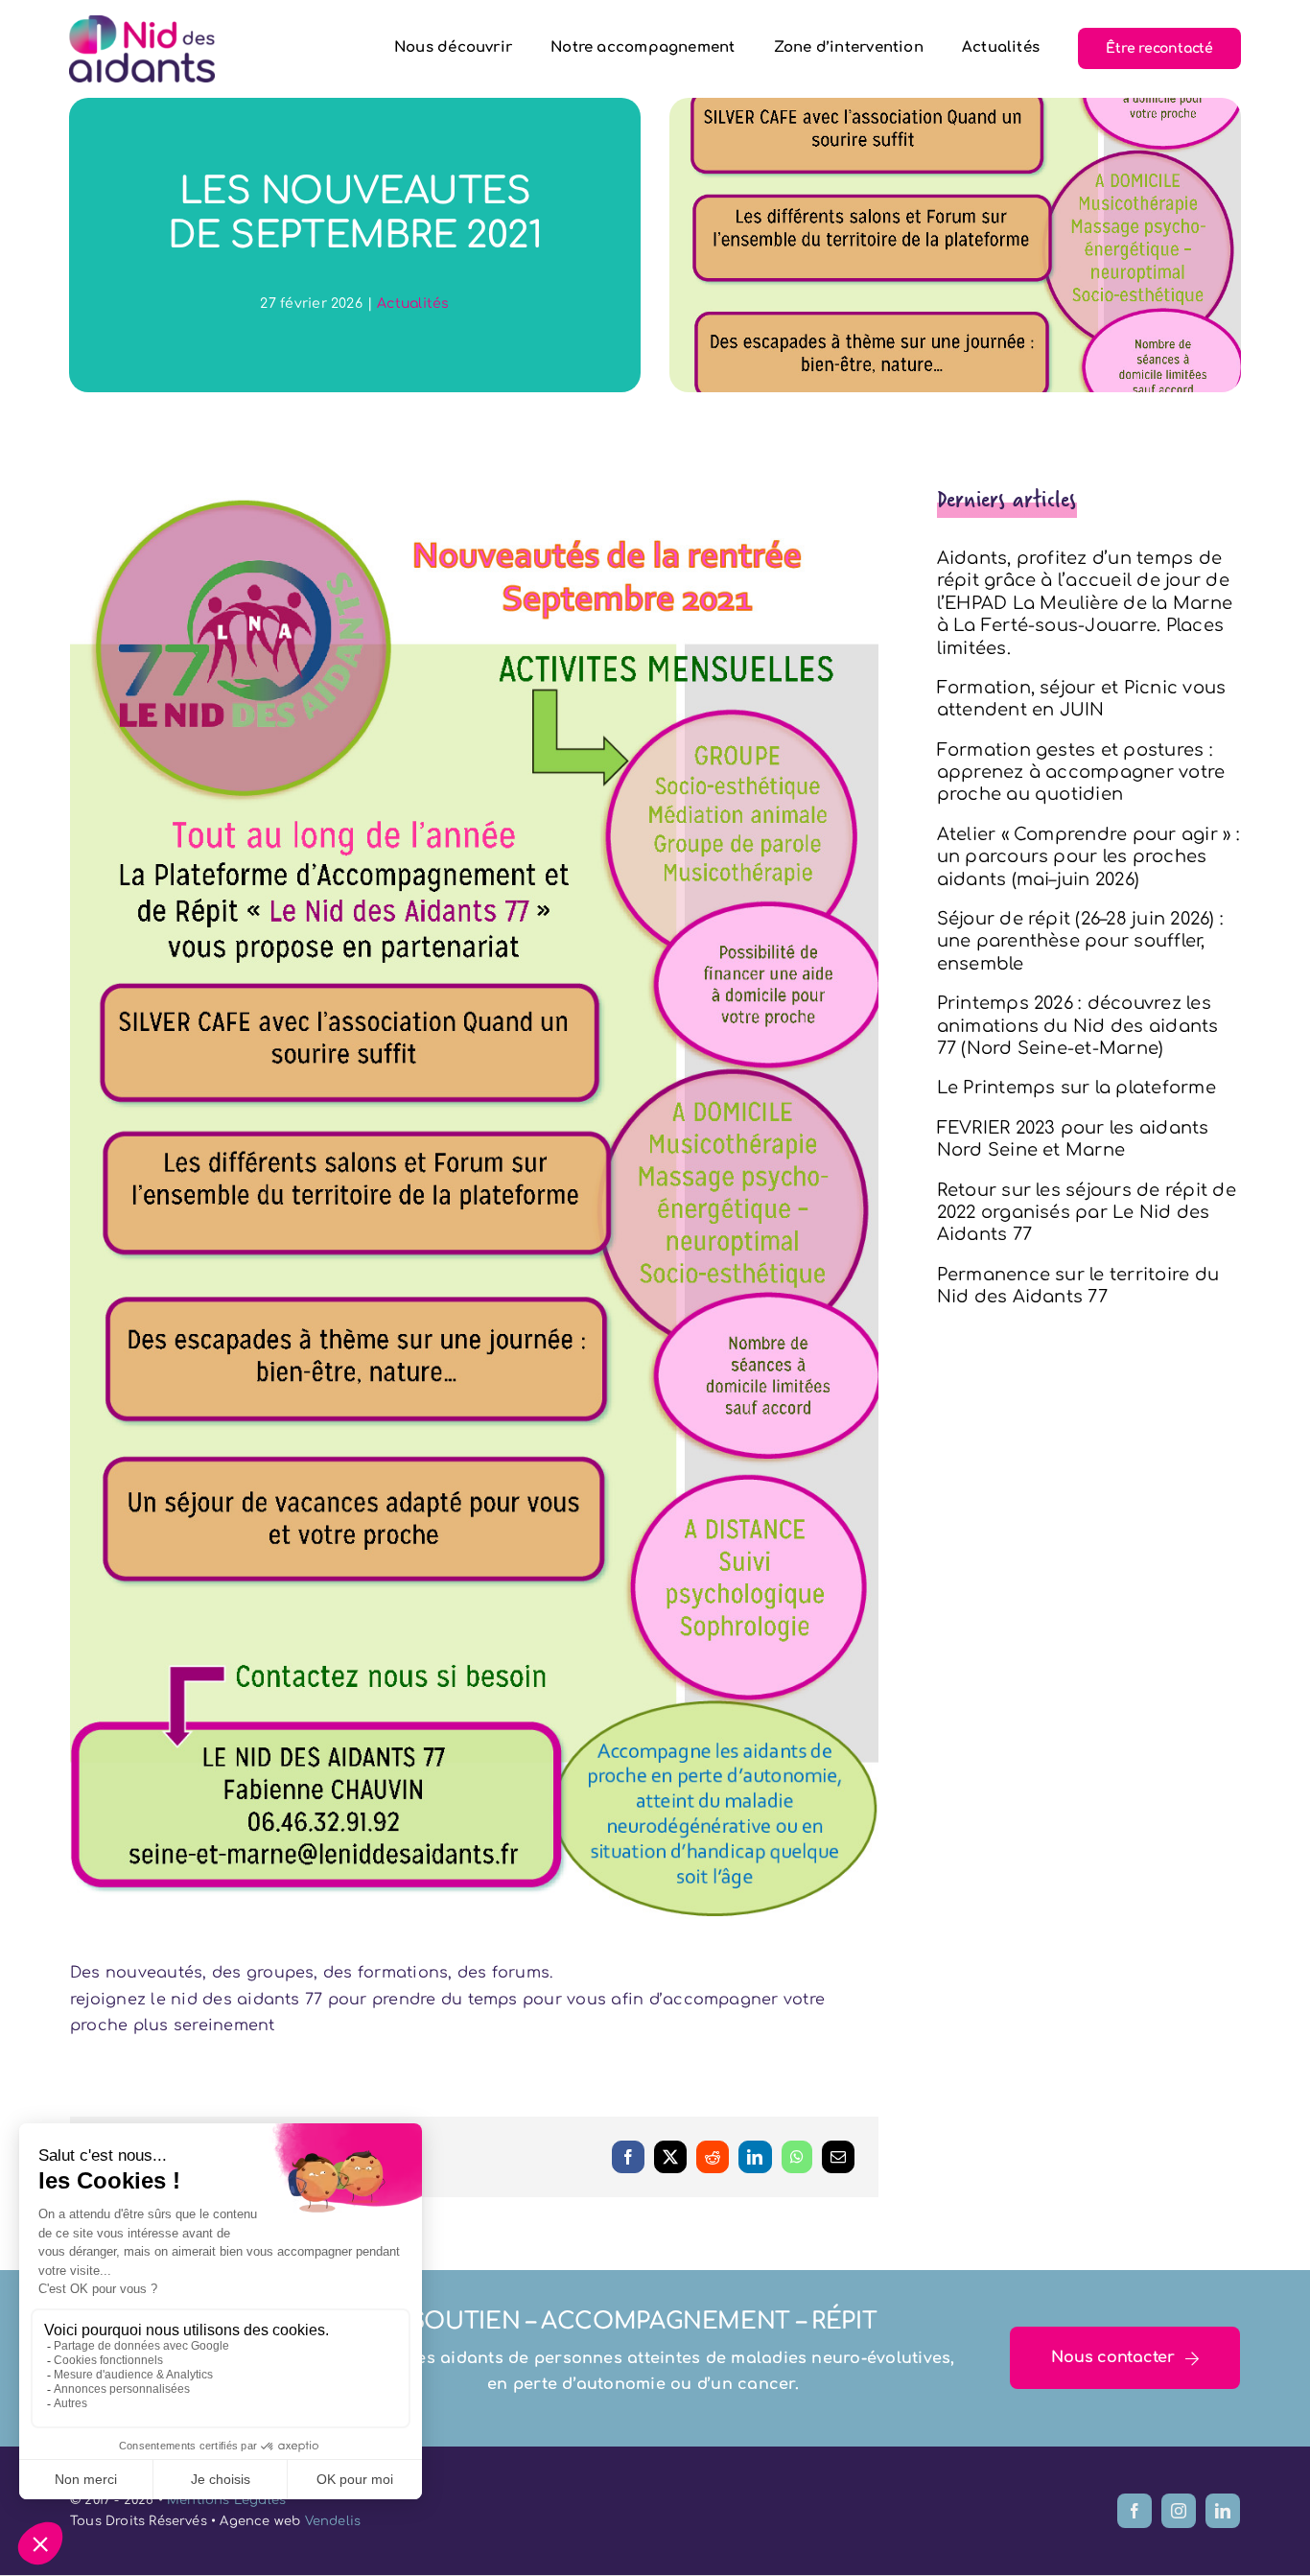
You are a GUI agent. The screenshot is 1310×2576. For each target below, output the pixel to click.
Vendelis (333, 2521)
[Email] (838, 2157)
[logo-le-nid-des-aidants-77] (142, 23)
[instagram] (1179, 2511)
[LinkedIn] (755, 2157)
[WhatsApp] (797, 2157)
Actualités (413, 304)
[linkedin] (1223, 2511)
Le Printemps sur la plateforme (1076, 1088)
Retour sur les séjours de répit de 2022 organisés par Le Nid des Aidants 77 (1087, 1213)
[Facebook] (628, 2157)
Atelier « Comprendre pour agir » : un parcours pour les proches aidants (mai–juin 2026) (1088, 857)
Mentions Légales (226, 2500)
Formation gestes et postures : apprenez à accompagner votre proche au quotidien (1081, 773)
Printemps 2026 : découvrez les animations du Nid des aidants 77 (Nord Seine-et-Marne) (1078, 1026)
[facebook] (1135, 2511)
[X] (670, 2157)
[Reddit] (713, 2157)
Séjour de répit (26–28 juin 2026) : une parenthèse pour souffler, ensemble (1080, 941)
